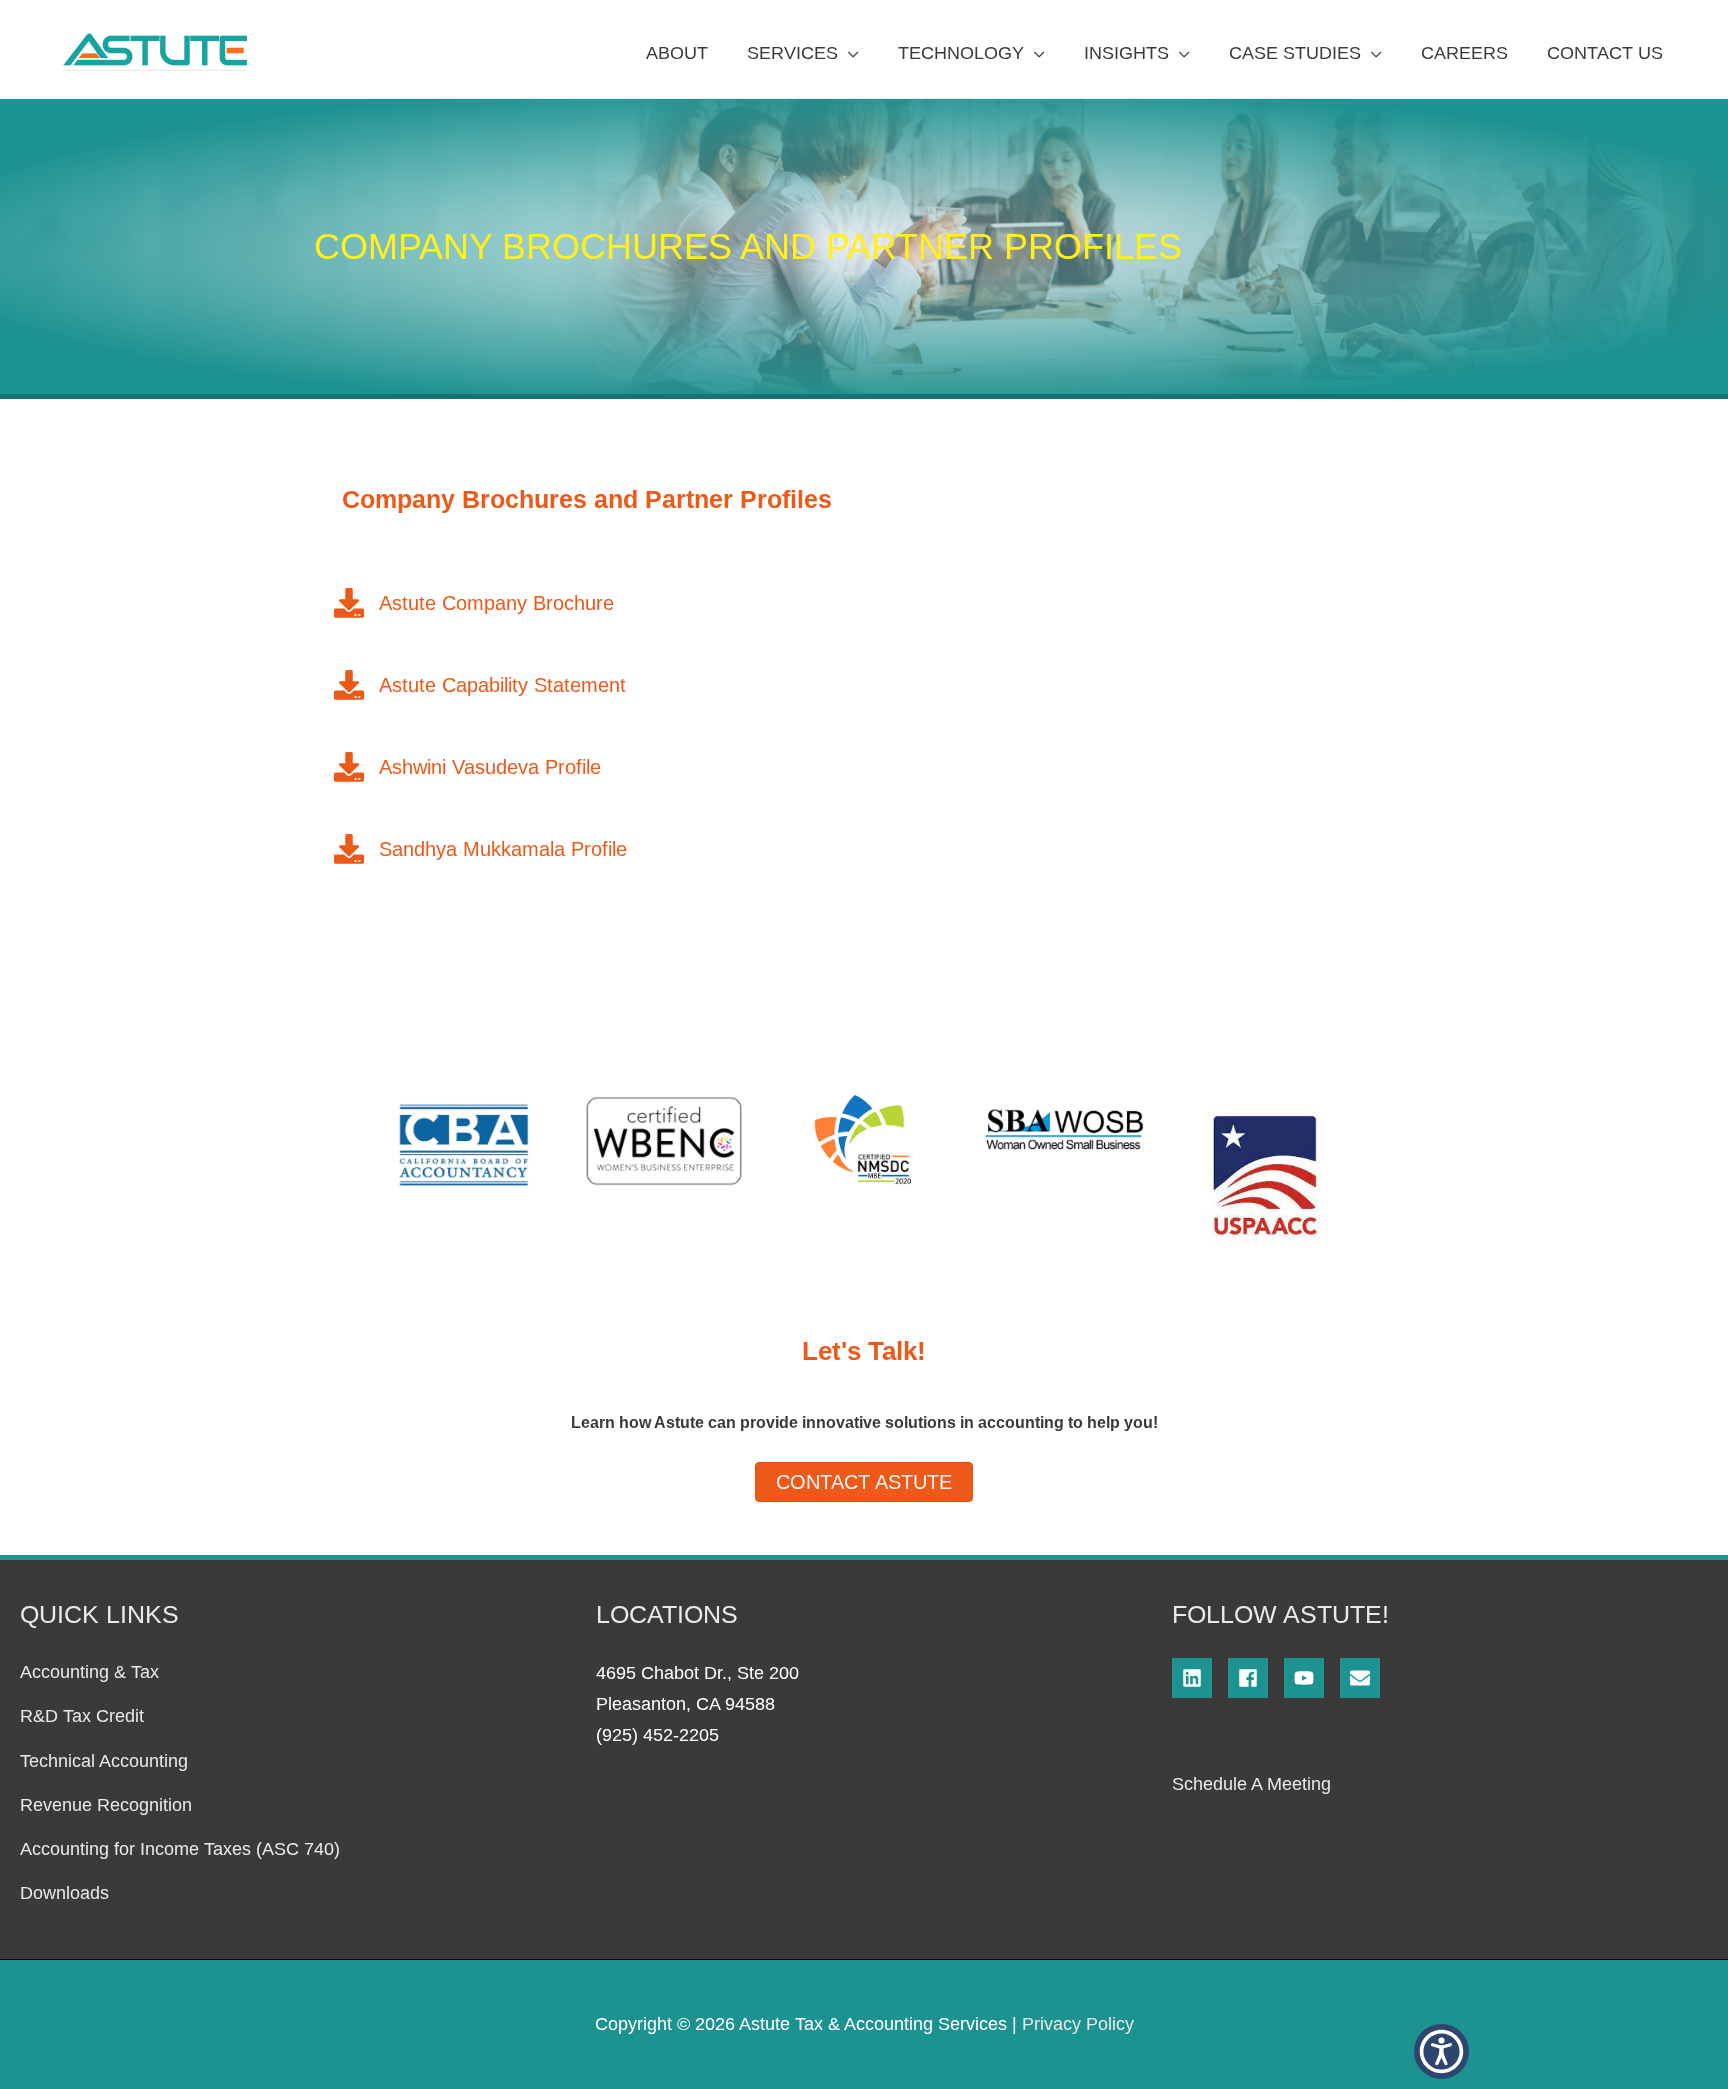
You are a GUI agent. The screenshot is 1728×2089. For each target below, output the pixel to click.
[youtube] (1312, 1678)
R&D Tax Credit (82, 1716)
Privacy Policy (1078, 2024)
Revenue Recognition (106, 1805)
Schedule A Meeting (1251, 1784)
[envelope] (1363, 1678)
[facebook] (1256, 1678)
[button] (1441, 2051)
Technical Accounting (104, 1761)
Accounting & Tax (89, 1672)
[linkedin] (1200, 1678)
